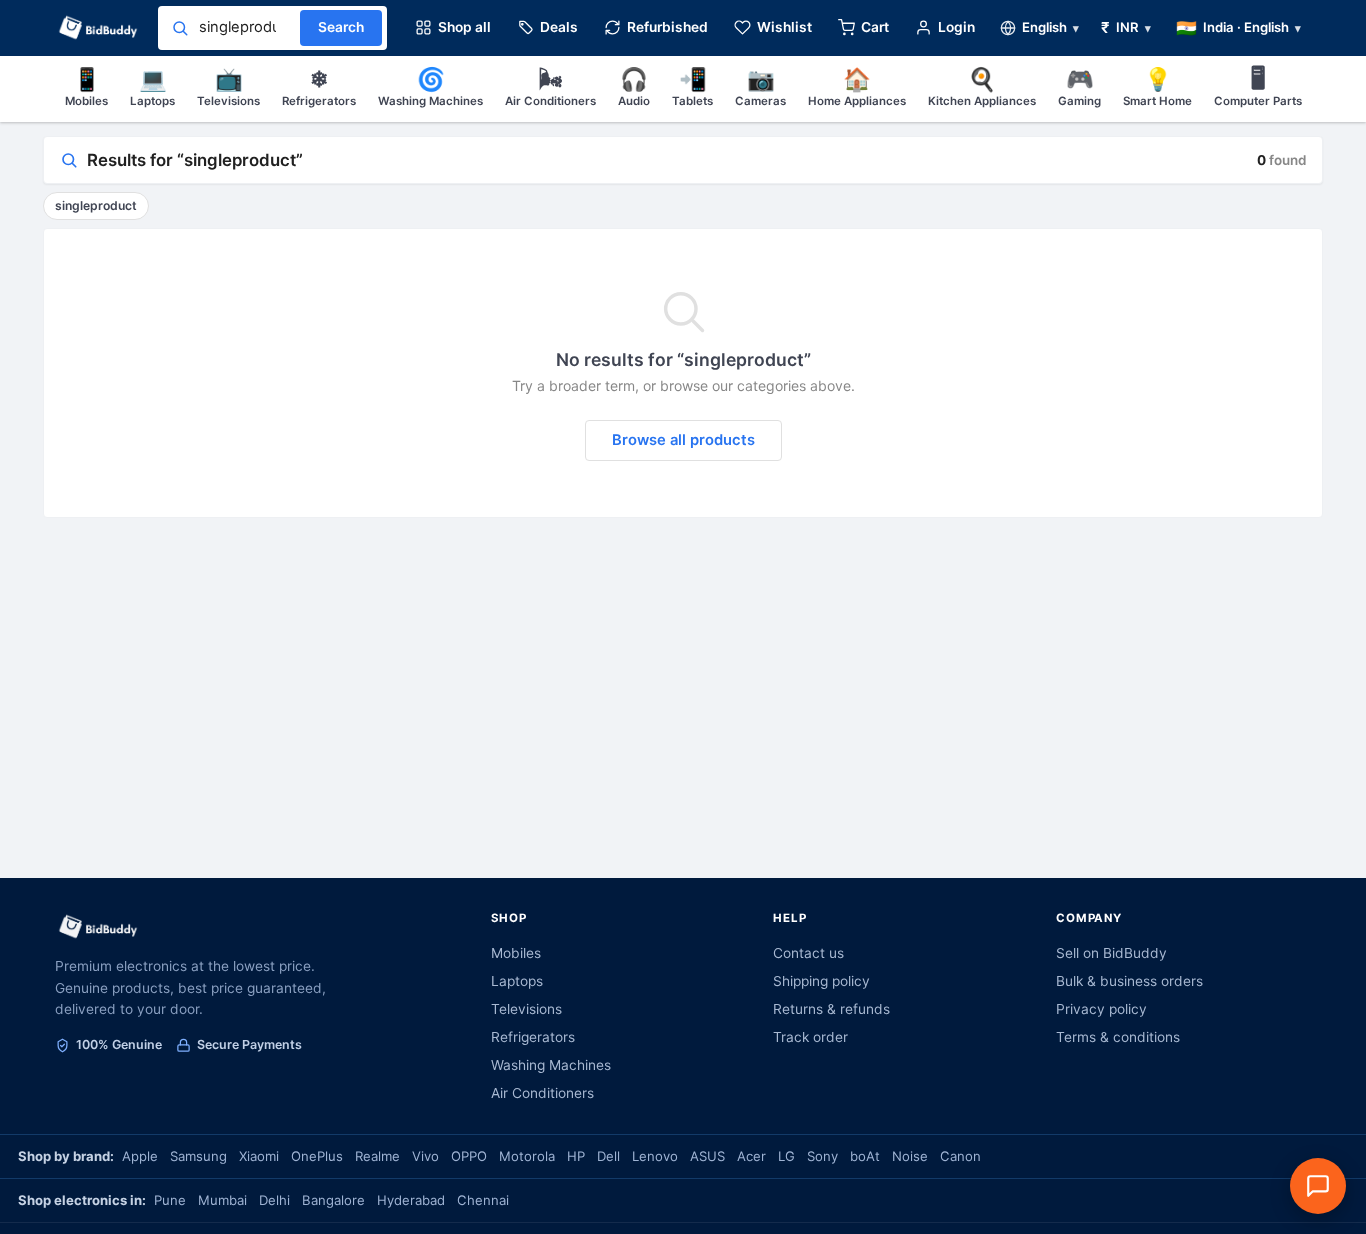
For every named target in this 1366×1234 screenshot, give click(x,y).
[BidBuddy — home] (98, 28)
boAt (865, 1156)
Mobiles (86, 86)
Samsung (198, 1156)
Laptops (152, 86)
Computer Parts (1258, 86)
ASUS (707, 1156)
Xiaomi (259, 1156)
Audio (634, 86)
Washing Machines (430, 86)
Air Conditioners (550, 86)
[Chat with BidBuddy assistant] (1318, 1186)
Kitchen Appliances (982, 86)
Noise (910, 1156)
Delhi (274, 1200)
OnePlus (317, 1156)
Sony (822, 1156)
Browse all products (683, 440)
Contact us (808, 953)
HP (576, 1156)
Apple (140, 1156)
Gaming (1079, 86)
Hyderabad (411, 1200)
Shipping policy (821, 981)
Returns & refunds (831, 1009)
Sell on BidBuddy (1111, 953)
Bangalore (333, 1200)
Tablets (692, 86)
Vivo (425, 1156)
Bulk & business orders (1129, 981)
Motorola (527, 1156)
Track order (810, 1037)
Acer (751, 1156)
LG (786, 1156)
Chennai (483, 1200)
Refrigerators (319, 86)
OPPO (469, 1156)
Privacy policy (1101, 1009)
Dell (608, 1156)
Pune (170, 1200)
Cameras (760, 86)
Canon (960, 1156)
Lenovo (655, 1156)
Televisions (228, 86)
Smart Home (1157, 86)
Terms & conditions (1118, 1037)
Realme (377, 1156)
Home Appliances (857, 86)
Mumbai (222, 1200)
